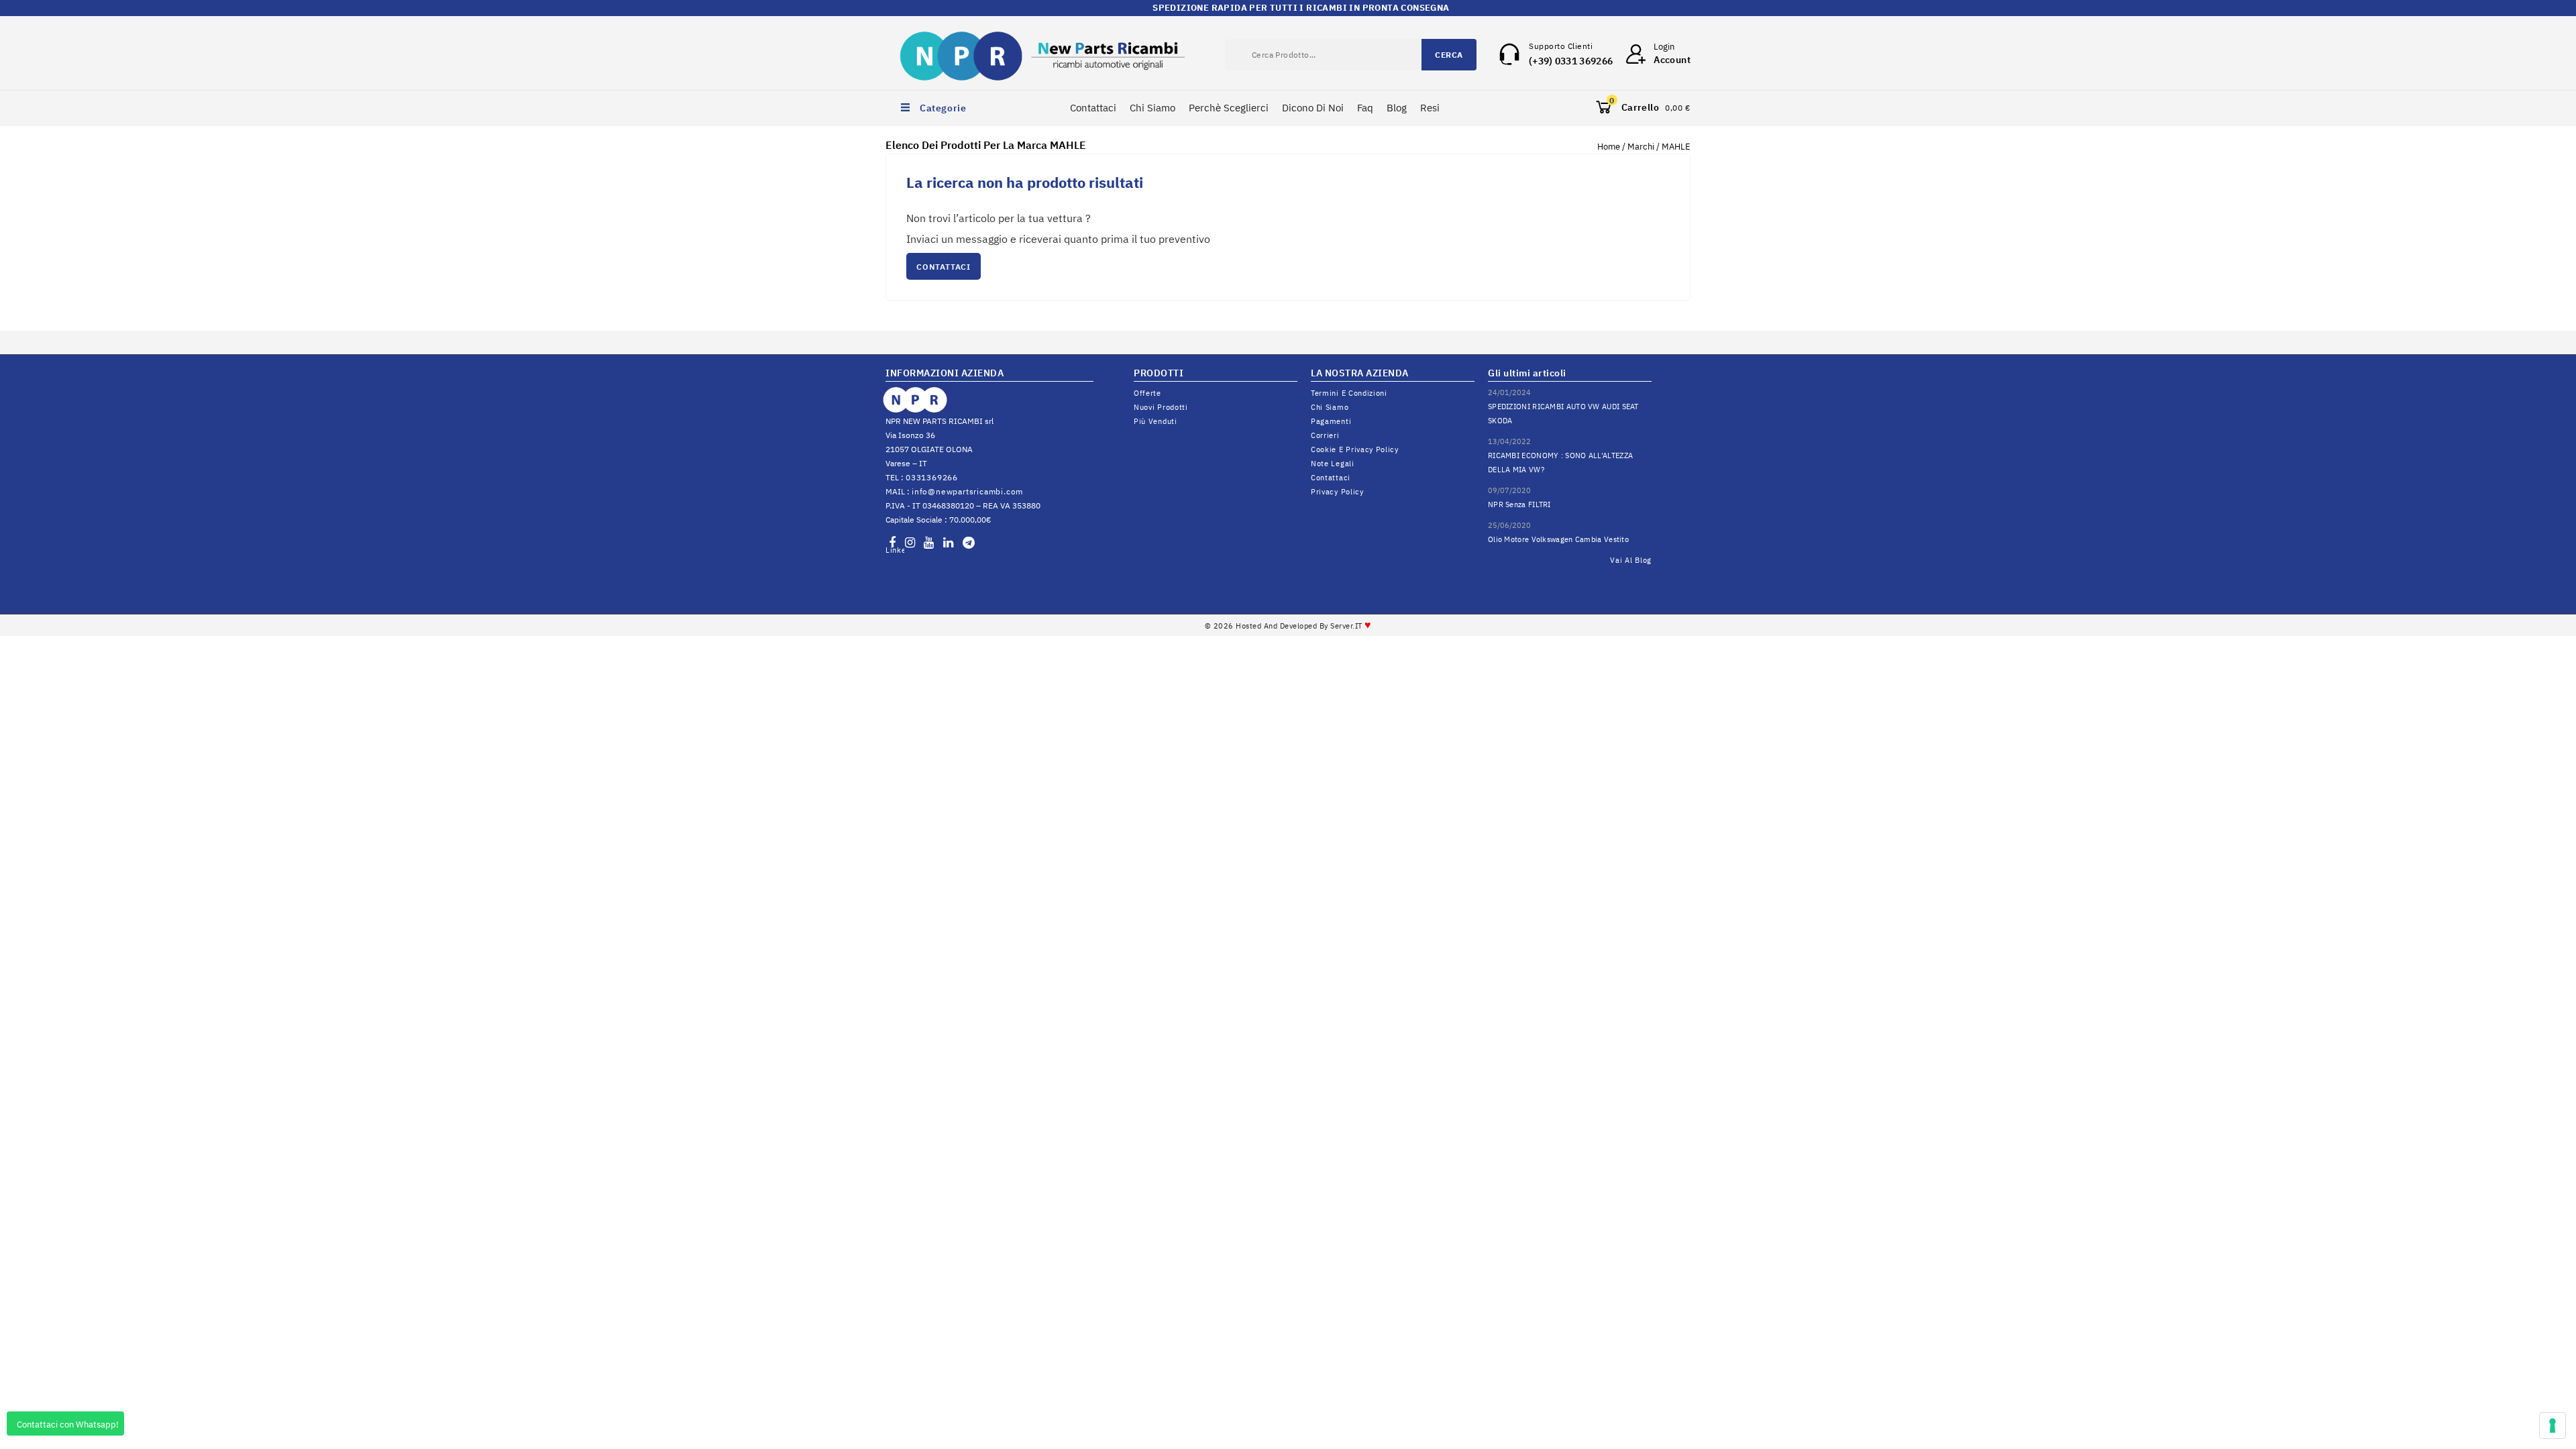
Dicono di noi (1313, 108)
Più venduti (1156, 421)
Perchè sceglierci (1229, 108)
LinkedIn (895, 550)
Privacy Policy (1337, 492)
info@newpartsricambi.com (967, 491)
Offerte (1147, 393)
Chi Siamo (1152, 108)
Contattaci (1093, 108)
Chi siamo (1330, 407)
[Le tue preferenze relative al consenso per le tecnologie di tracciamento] (2553, 1426)
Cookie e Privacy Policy (1355, 449)
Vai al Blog (1631, 560)
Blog (1397, 108)
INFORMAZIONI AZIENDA (945, 373)
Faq (1365, 108)
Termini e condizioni (1349, 393)
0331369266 (932, 477)
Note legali (1333, 464)
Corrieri (1325, 435)
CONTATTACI (944, 267)
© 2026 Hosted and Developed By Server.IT (1288, 626)
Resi (1430, 108)
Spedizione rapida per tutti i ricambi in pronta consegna (1288, 8)
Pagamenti (1331, 421)
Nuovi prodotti (1161, 407)
